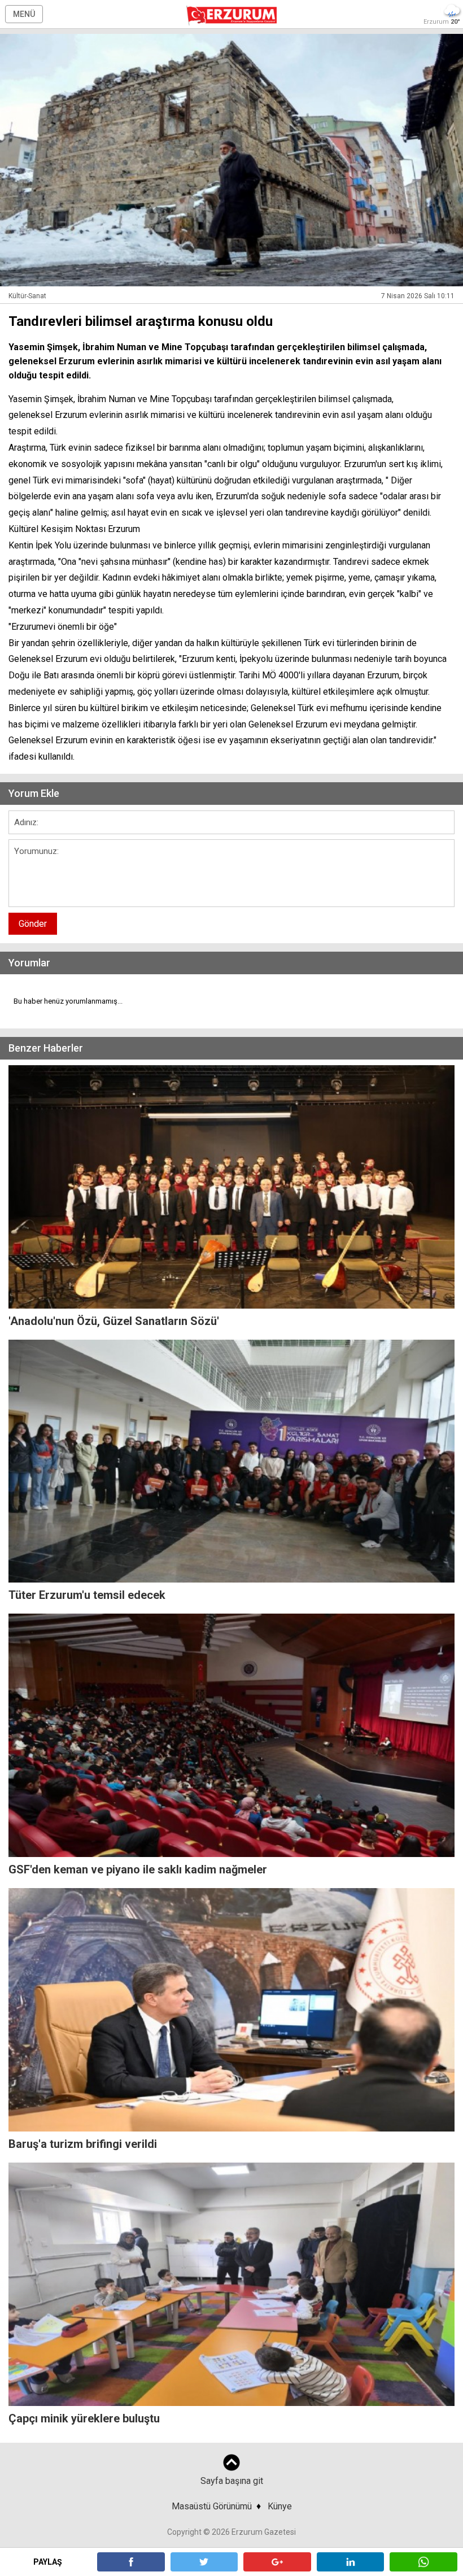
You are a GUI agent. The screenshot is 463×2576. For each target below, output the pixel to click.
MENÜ (24, 14)
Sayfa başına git (232, 2481)
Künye (280, 2506)
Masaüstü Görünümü (212, 2506)
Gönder (33, 924)
